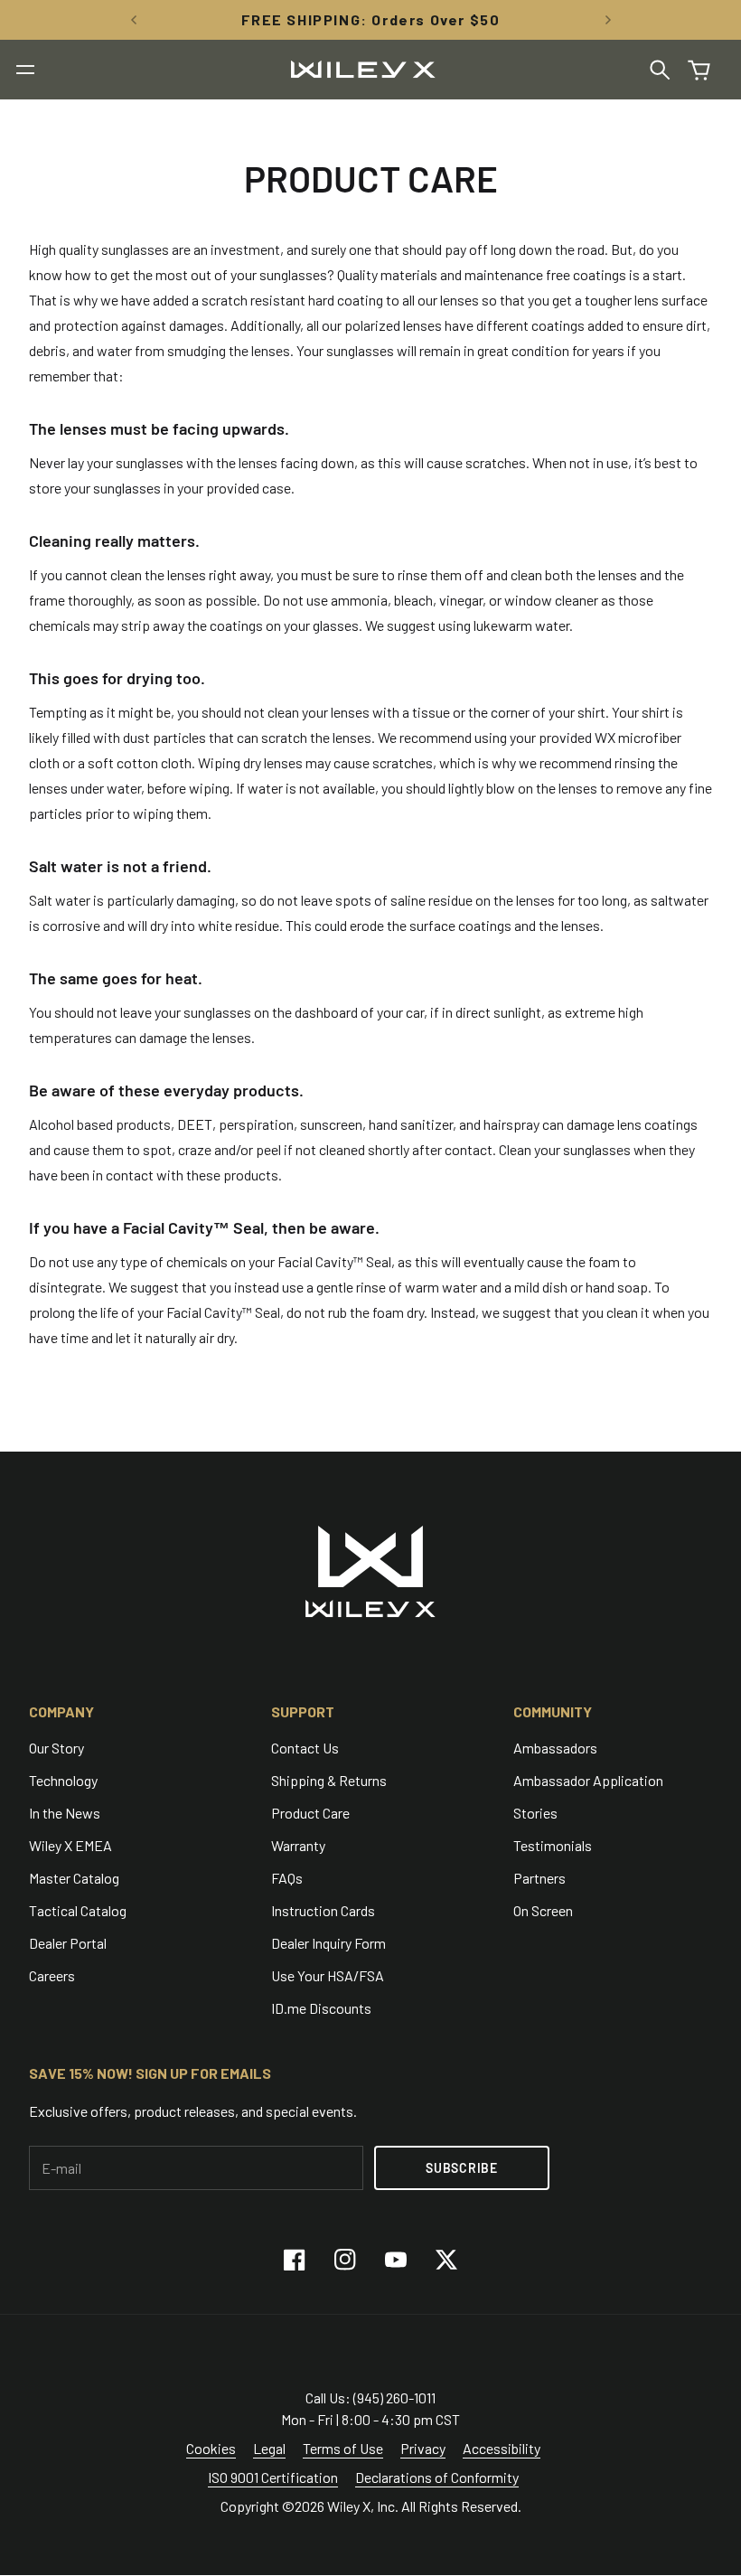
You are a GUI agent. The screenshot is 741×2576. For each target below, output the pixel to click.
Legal (269, 2448)
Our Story (56, 1748)
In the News (65, 1813)
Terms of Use (343, 2448)
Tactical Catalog (78, 1910)
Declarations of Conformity (437, 2477)
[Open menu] (25, 70)
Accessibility (502, 2448)
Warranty (298, 1845)
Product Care (310, 1813)
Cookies (211, 2448)
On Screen (543, 1910)
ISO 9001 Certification (273, 2477)
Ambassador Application (588, 1780)
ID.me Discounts (321, 2008)
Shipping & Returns (329, 1780)
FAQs (287, 1878)
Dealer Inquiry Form (328, 1943)
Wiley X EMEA (70, 1845)
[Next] (608, 20)
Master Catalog (74, 1878)
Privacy (423, 2448)
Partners (539, 1878)
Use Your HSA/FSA (328, 1975)
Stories (535, 1813)
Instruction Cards (323, 1910)
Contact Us (305, 1748)
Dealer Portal (68, 1943)
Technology (63, 1780)
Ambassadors (555, 1748)
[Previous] (134, 20)
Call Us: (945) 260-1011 (370, 2397)
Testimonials (553, 1845)
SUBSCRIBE (461, 2168)
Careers (52, 1975)
